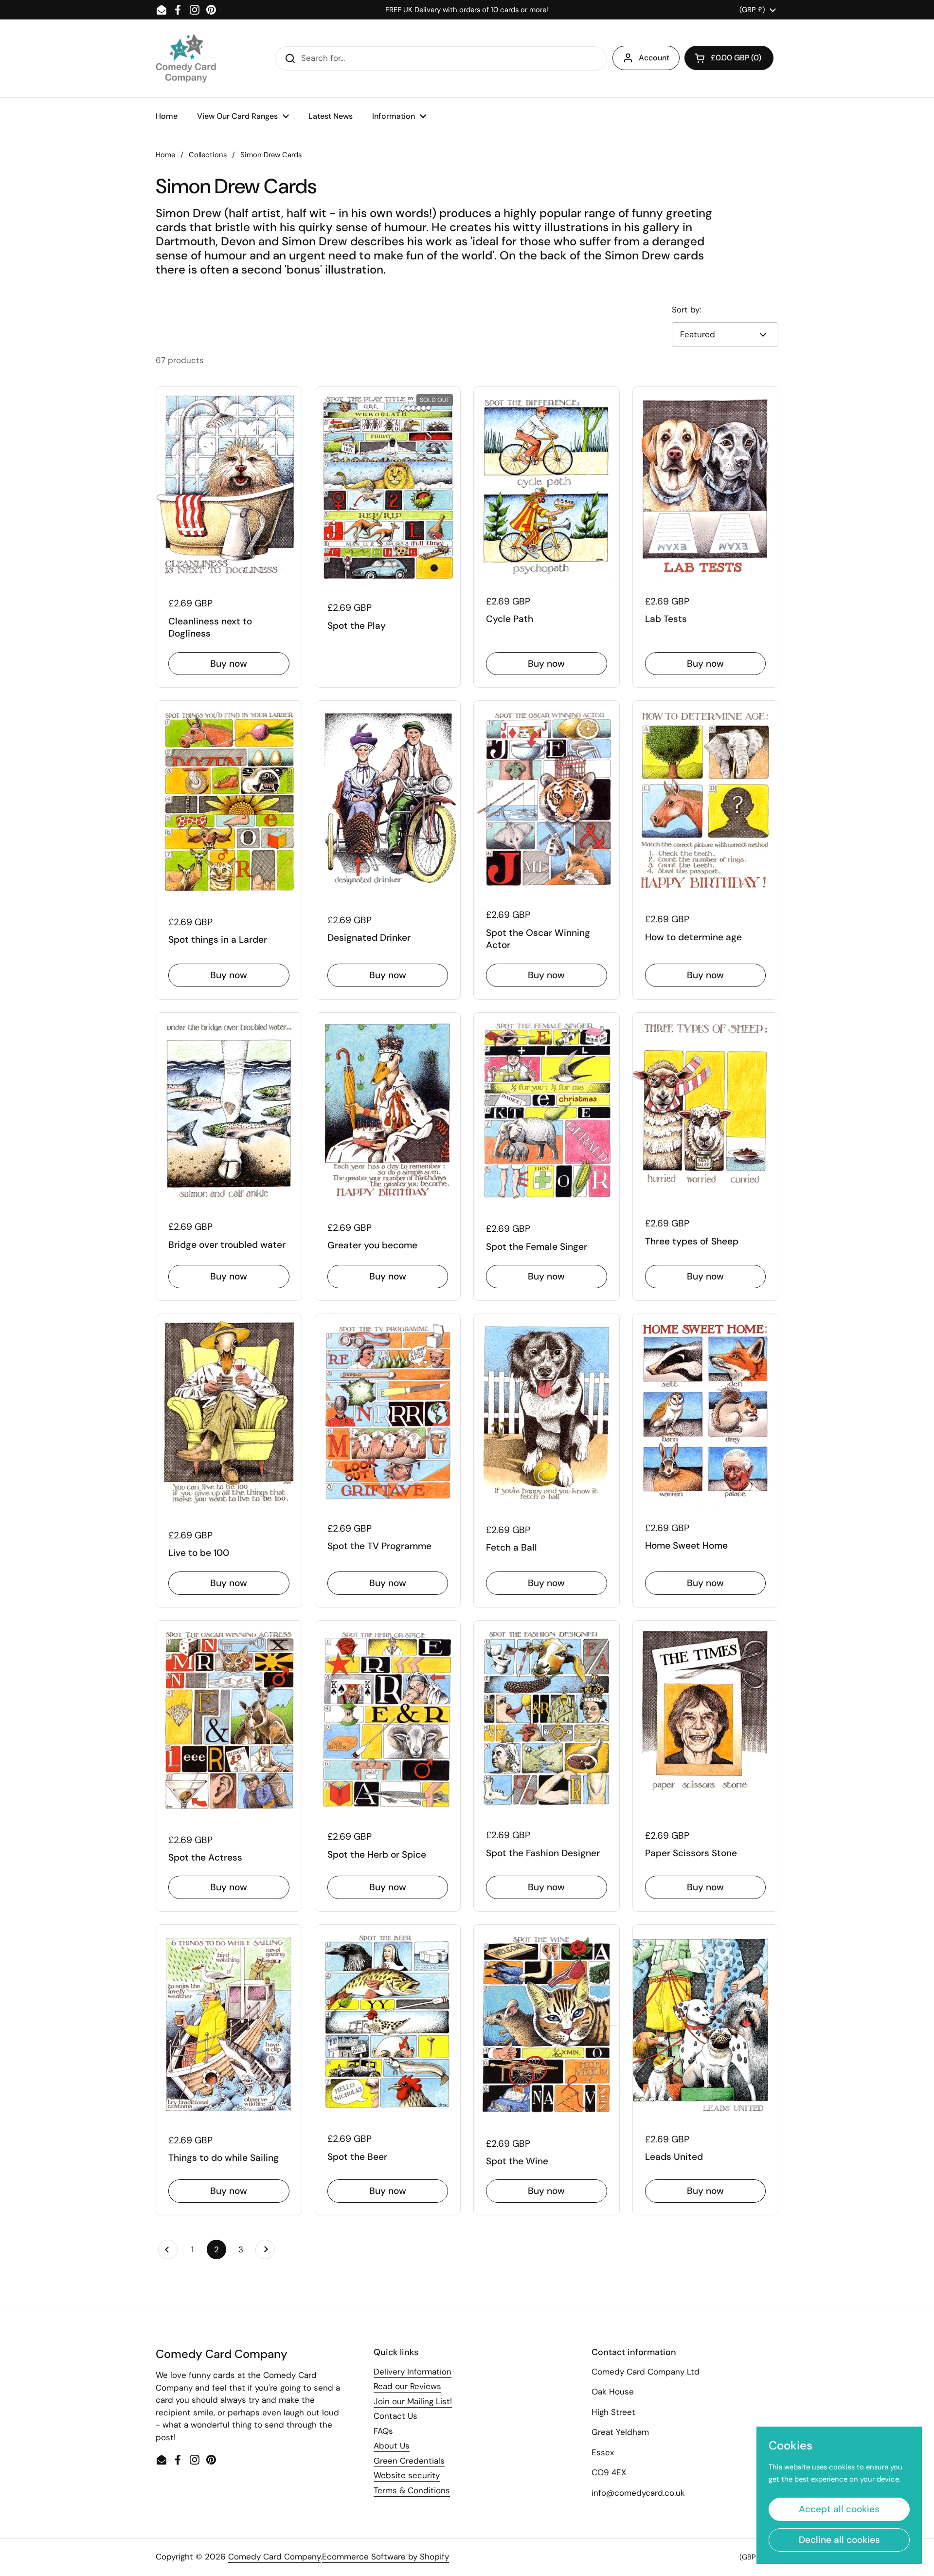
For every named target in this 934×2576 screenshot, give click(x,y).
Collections (208, 155)
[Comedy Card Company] (186, 58)
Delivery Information (413, 2372)
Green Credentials (409, 2461)
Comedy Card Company (274, 2557)
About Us (392, 2446)
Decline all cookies (839, 2540)
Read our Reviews (407, 2386)
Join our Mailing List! (413, 2401)
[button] (729, 58)
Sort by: (686, 310)
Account (654, 58)
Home (165, 155)
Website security (407, 2475)
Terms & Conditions (412, 2490)
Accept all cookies (839, 2509)
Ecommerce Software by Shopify (386, 2557)
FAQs (383, 2431)
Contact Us (395, 2416)
